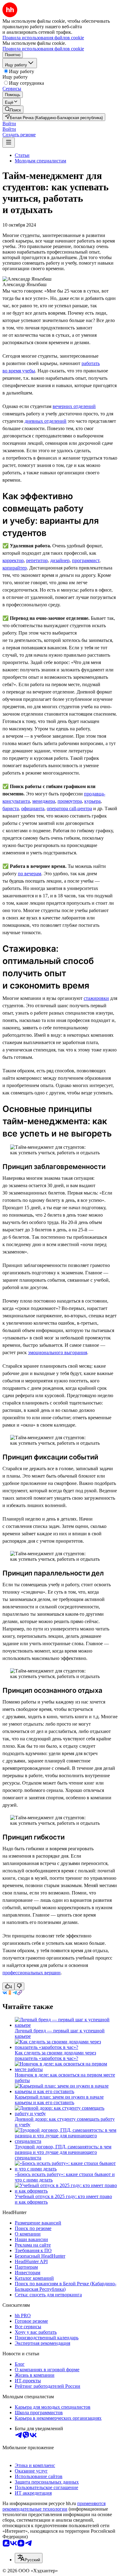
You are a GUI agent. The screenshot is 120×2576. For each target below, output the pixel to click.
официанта (33, 808)
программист (86, 560)
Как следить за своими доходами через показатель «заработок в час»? (55, 2055)
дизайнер (60, 560)
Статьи (22, 155)
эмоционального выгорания (58, 1352)
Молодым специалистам (40, 161)
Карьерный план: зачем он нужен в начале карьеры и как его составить (59, 2100)
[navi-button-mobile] (9, 143)
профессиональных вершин (32, 1973)
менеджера (44, 801)
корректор (13, 560)
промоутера (70, 801)
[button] (9, 124)
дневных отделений (46, 421)
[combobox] (29, 2558)
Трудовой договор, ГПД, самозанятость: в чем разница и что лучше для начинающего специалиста (63, 2152)
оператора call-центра (69, 808)
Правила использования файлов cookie (43, 49)
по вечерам (30, 874)
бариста (11, 808)
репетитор (37, 560)
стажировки (96, 998)
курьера (92, 801)
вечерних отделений (74, 406)
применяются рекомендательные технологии (54, 2506)
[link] (13, 109)
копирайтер (15, 568)
